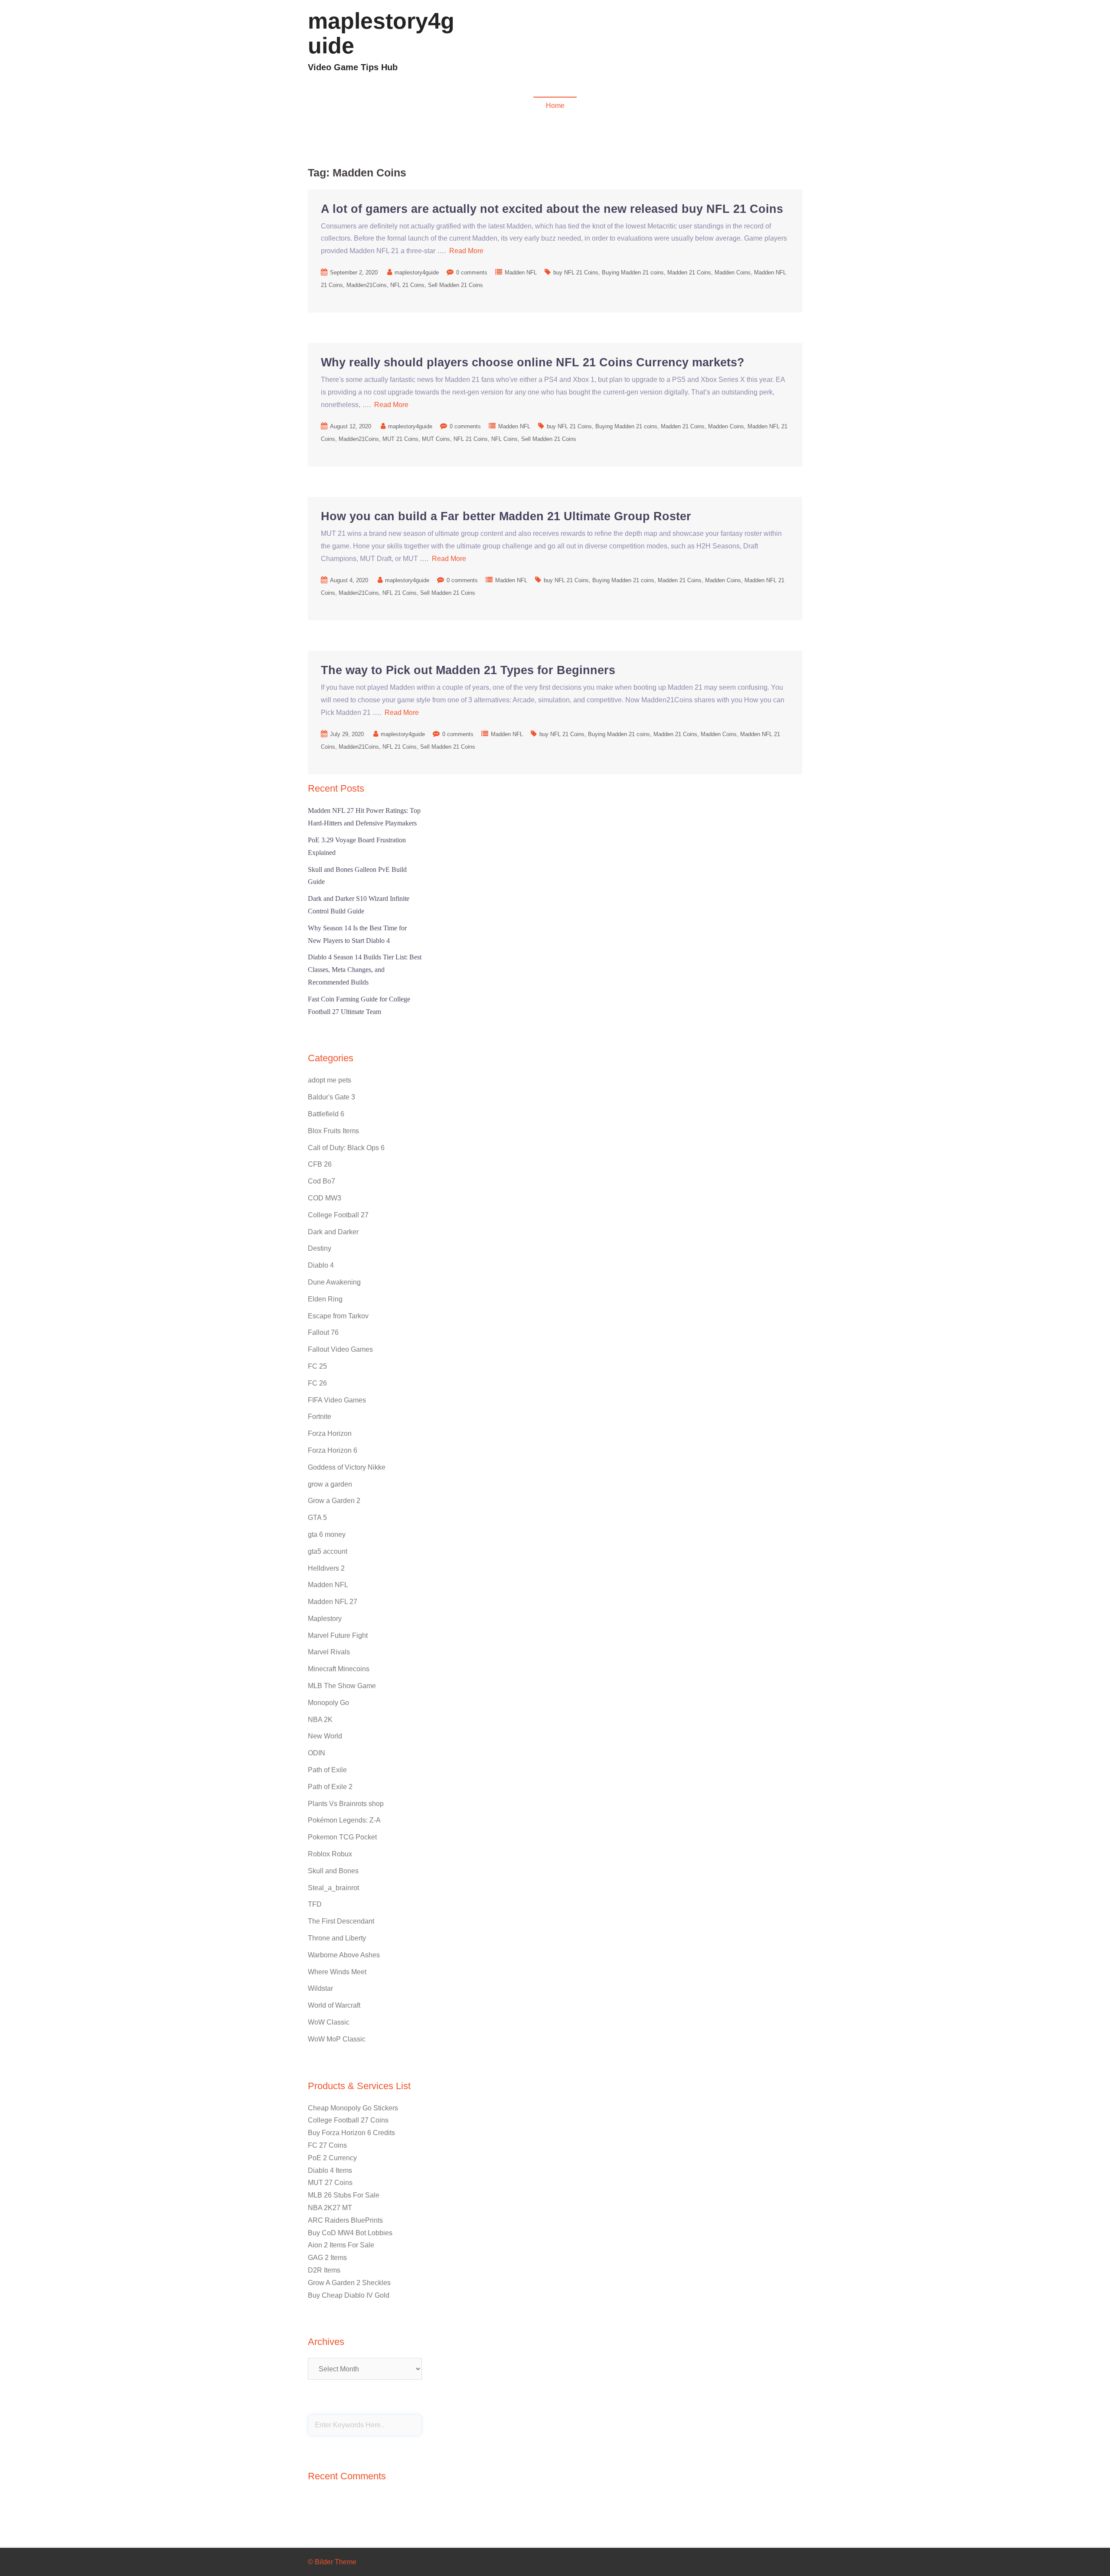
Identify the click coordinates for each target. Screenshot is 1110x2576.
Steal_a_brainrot (333, 1888)
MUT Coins (436, 439)
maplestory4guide (381, 33)
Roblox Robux (330, 1854)
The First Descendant (341, 1921)
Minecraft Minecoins (339, 1669)
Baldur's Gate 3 (331, 1097)
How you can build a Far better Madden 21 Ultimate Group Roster (506, 516)
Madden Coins (733, 272)
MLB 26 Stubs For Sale (344, 2195)
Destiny (320, 1248)
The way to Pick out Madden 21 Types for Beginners (468, 670)
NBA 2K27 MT (330, 2208)
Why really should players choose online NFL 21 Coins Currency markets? (533, 362)
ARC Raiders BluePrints (345, 2220)
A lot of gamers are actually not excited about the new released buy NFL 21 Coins (552, 209)
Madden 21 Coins (689, 272)
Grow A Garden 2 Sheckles (349, 2283)
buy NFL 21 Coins (576, 272)
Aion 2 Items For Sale (341, 2245)
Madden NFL (667, 46)
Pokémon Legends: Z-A (344, 1820)
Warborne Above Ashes (344, 1955)
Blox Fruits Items (333, 1131)
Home (555, 106)
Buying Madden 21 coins (633, 272)
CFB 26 (320, 1164)
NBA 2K (320, 1720)
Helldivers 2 (326, 1568)
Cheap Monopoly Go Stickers (353, 2108)
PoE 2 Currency (332, 2158)
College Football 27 (338, 1215)
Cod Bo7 (322, 1181)
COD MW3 (781, 46)
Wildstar (320, 1988)
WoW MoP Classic (337, 2039)
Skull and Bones (333, 1871)
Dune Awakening (334, 1282)
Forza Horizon (330, 1433)
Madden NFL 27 (333, 1602)
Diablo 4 (625, 46)
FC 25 (317, 1366)
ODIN (317, 1753)
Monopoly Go (328, 1703)
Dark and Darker (333, 1232)
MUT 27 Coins (330, 2183)
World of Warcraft (334, 2005)
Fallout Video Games (726, 46)
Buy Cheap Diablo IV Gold (349, 2295)
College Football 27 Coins (348, 2120)
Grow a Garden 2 (334, 1501)
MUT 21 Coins (400, 439)
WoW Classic (329, 2022)
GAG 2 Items (327, 2258)
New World (325, 1736)
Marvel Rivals (329, 1652)
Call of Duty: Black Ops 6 (346, 1148)
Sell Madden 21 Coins (455, 285)
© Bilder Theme (332, 2562)
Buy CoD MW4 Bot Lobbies (350, 2233)
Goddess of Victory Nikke (347, 1467)
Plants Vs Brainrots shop (346, 1804)
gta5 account (328, 1551)
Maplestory (325, 1619)
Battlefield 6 (326, 1114)
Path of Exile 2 (330, 1787)
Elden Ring (325, 1299)
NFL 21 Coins (407, 285)
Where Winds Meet (337, 1972)
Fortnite (320, 1417)
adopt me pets (330, 1080)
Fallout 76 (323, 1332)
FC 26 (317, 1383)
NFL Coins (504, 439)
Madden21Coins (367, 285)
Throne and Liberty (337, 1938)
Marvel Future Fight (338, 1635)
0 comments (472, 272)
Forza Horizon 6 (333, 1450)
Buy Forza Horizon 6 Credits (351, 2133)
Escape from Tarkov (338, 1316)
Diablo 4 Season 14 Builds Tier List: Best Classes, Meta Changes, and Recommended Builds (365, 970)
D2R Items (324, 2270)
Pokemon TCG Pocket (342, 1837)
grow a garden (330, 1484)
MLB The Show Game (342, 1686)
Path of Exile (327, 1770)
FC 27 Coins (327, 2145)
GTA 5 (317, 1518)
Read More (466, 251)
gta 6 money (327, 1534)
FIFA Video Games (337, 1400)
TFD (315, 1904)
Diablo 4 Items (330, 2170)
